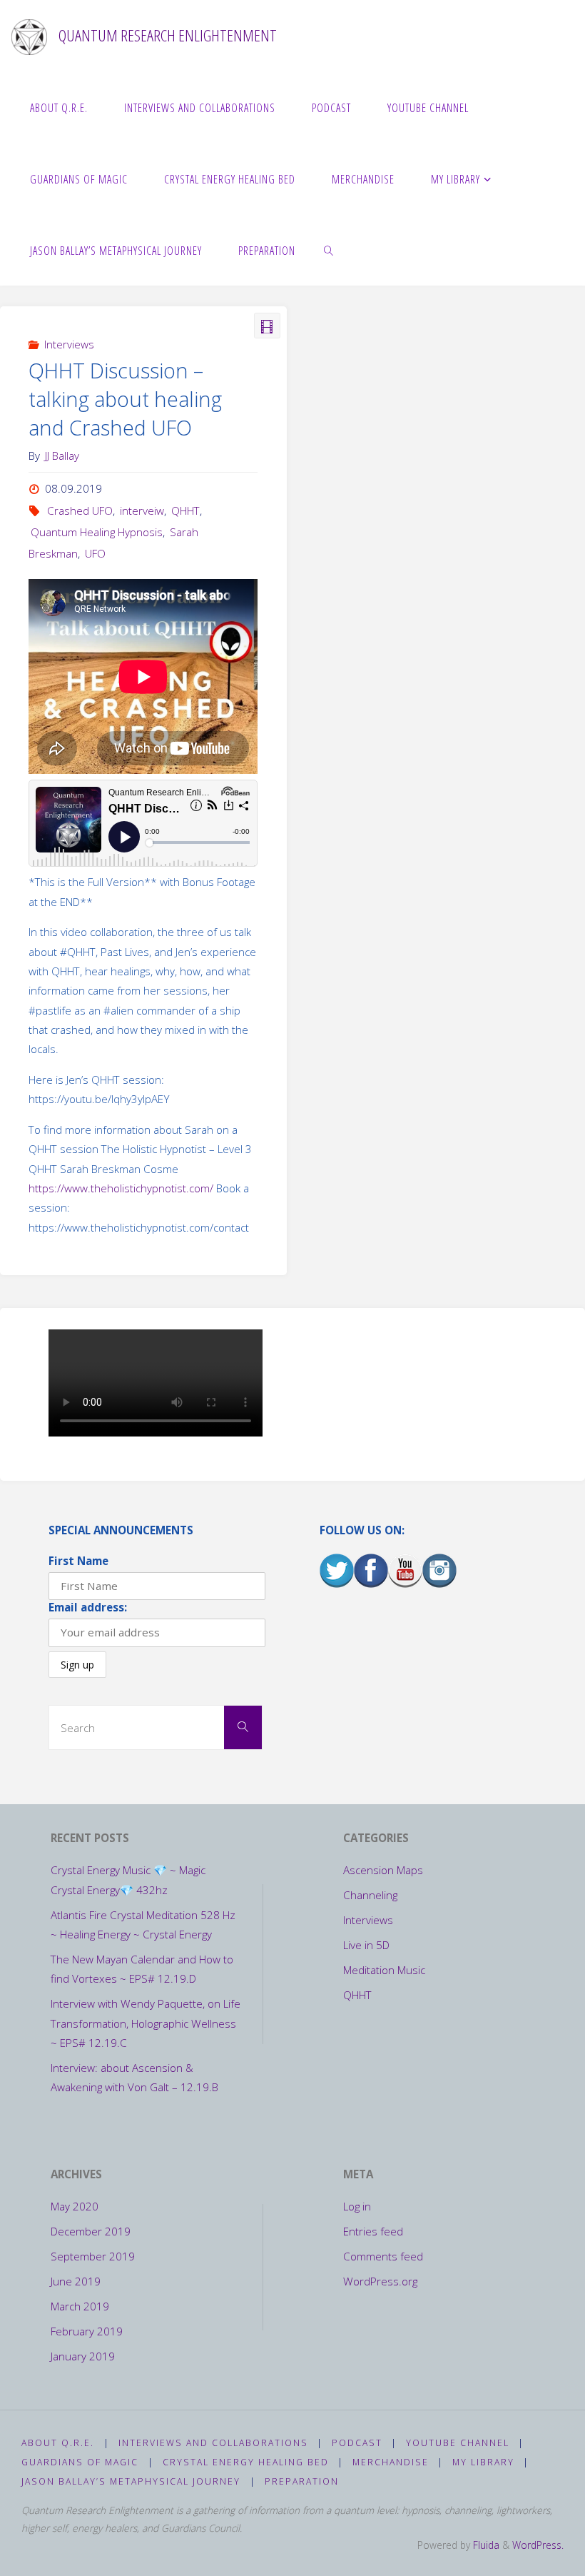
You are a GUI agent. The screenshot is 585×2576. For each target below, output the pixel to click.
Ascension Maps (383, 1870)
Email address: (88, 1607)
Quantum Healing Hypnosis (97, 532)
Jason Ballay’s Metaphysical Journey (131, 2481)
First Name (78, 1561)
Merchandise (391, 2462)
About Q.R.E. (58, 2443)
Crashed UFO (80, 510)
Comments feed (383, 2256)
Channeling (370, 1895)
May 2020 (75, 2206)
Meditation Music (384, 1970)
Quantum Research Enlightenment (168, 35)
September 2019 (93, 2256)
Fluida (485, 2545)
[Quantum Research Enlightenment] (29, 36)
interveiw (142, 510)
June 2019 (76, 2281)
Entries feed (373, 2231)
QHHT (185, 510)
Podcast (357, 2443)
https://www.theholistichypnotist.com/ (121, 1188)
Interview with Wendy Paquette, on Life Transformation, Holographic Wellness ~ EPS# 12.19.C (146, 2023)
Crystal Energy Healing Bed (246, 2462)
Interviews (69, 344)
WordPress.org (380, 2281)
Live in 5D (366, 1945)
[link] (330, 250)
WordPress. (538, 2545)
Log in (357, 2206)
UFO (95, 553)
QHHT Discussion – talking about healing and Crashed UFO (125, 399)
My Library (483, 2462)
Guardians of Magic (80, 2462)
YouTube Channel (458, 2443)
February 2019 (87, 2331)
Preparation (302, 2481)
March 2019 (80, 2306)
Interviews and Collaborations (213, 2443)
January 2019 (83, 2356)
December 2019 (91, 2231)
